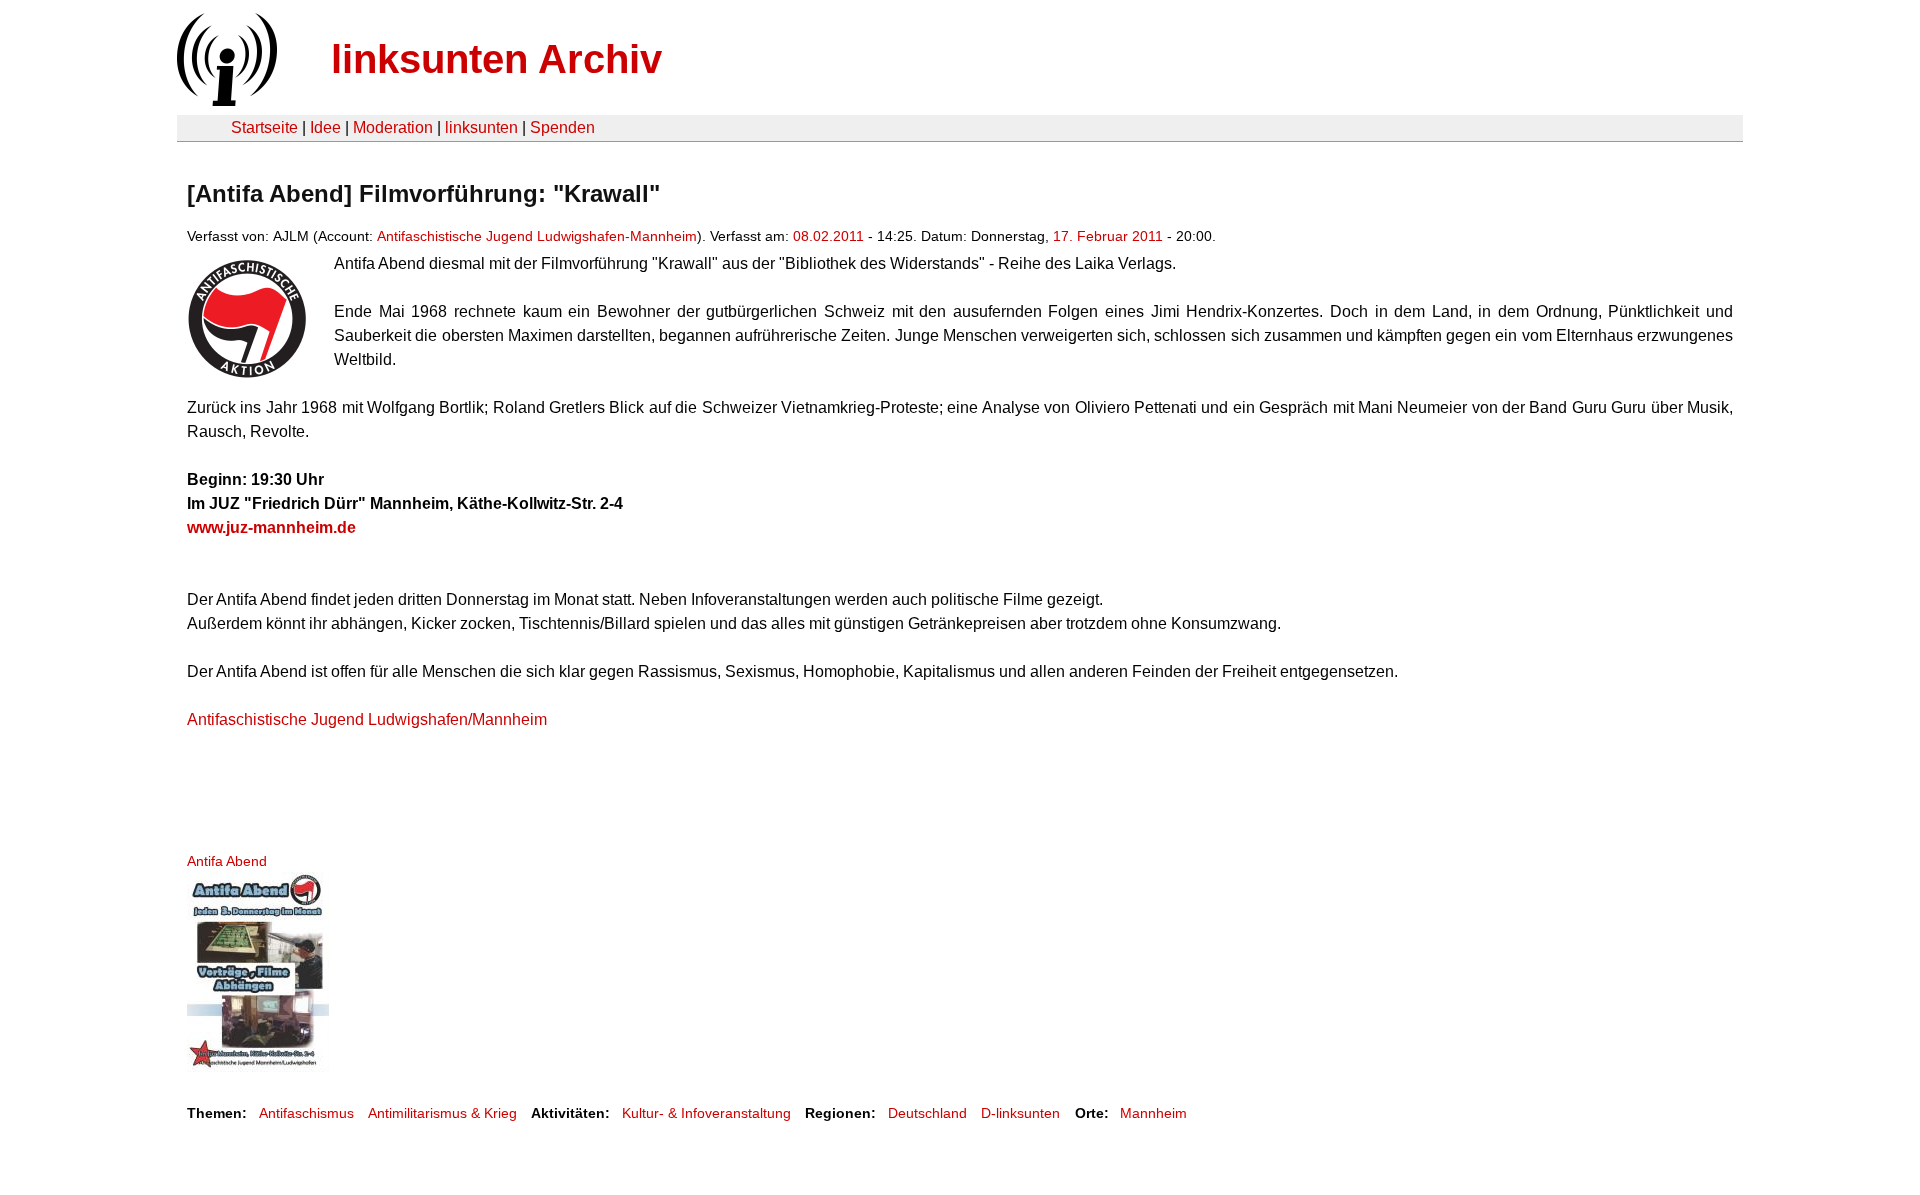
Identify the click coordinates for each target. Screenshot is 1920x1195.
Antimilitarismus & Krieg (442, 1113)
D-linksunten (1020, 1113)
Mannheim (1153, 1113)
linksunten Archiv (496, 59)
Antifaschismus (306, 1113)
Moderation (393, 127)
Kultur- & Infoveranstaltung (706, 1113)
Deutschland (927, 1113)
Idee (325, 127)
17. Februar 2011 (1108, 236)
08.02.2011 (828, 236)
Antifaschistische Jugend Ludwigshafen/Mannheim (367, 719)
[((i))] (225, 100)
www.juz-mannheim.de (271, 527)
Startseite (264, 127)
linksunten (481, 127)
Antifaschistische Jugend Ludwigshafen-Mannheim (537, 236)
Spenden (562, 127)
